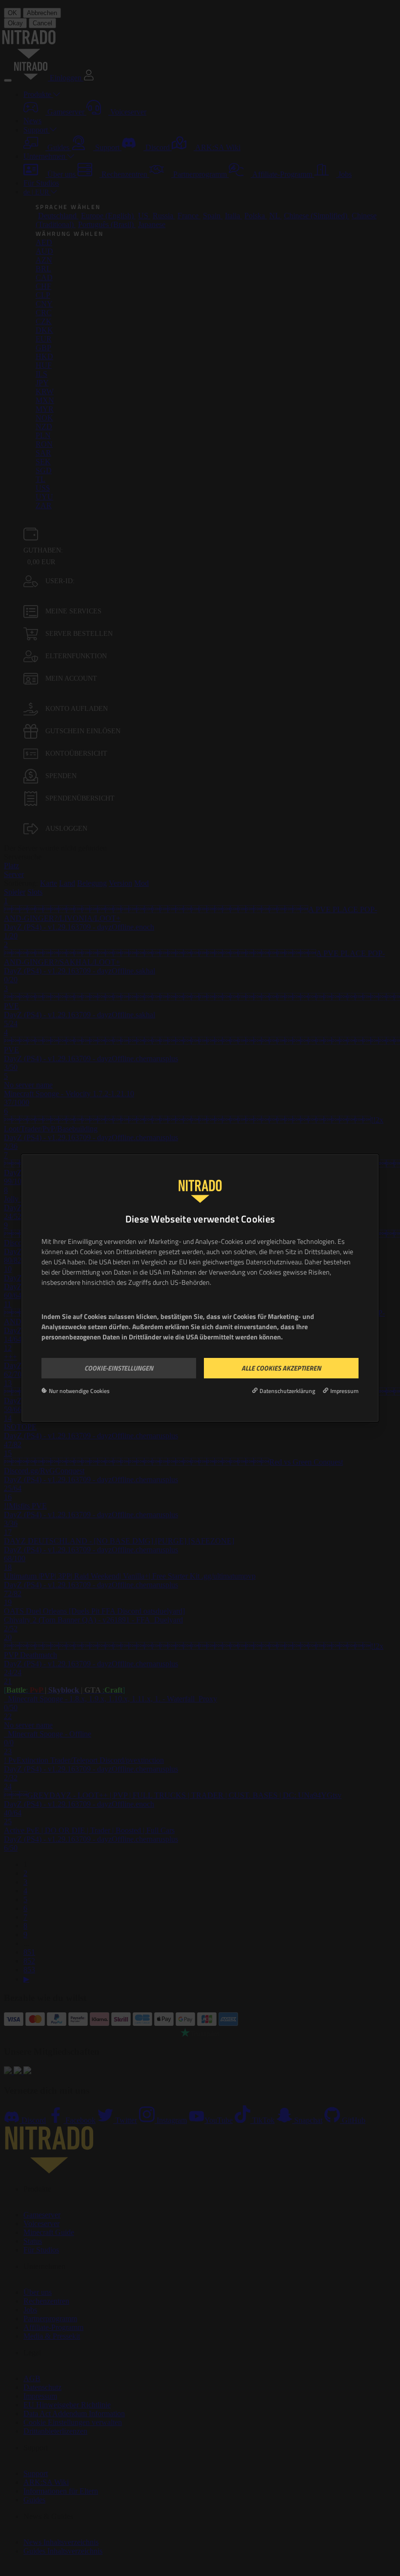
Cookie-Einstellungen (119, 1368)
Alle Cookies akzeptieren (281, 1368)
